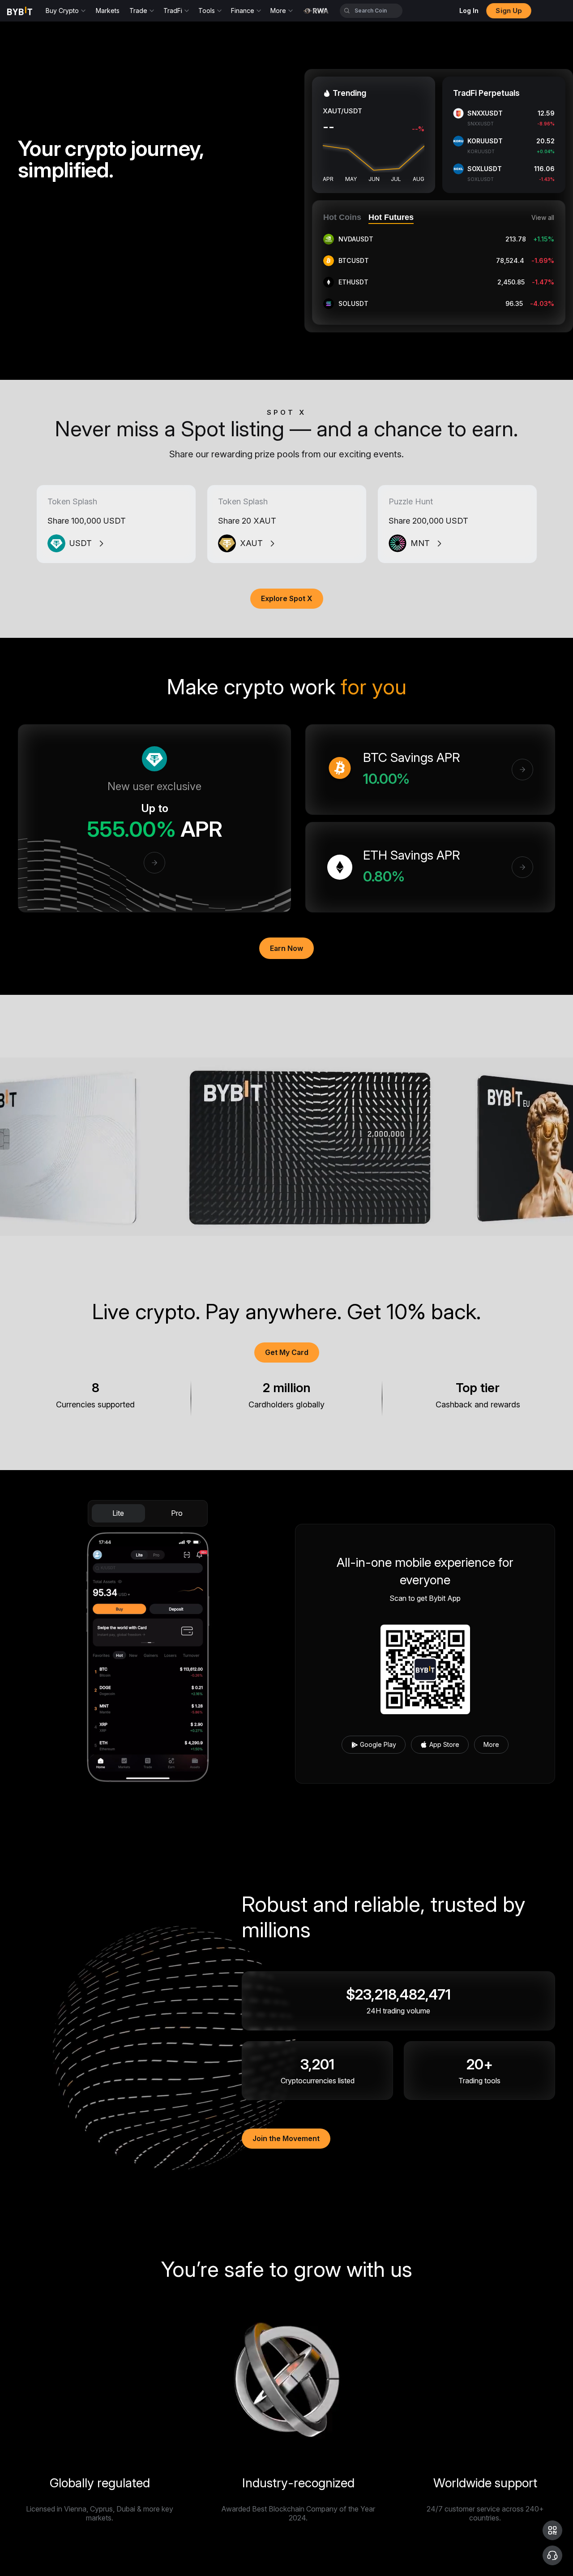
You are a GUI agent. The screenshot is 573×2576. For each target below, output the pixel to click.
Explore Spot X (287, 598)
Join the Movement (286, 2138)
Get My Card (287, 1352)
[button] (552, 2530)
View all (543, 218)
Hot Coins (342, 217)
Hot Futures (391, 217)
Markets (108, 11)
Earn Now (286, 948)
